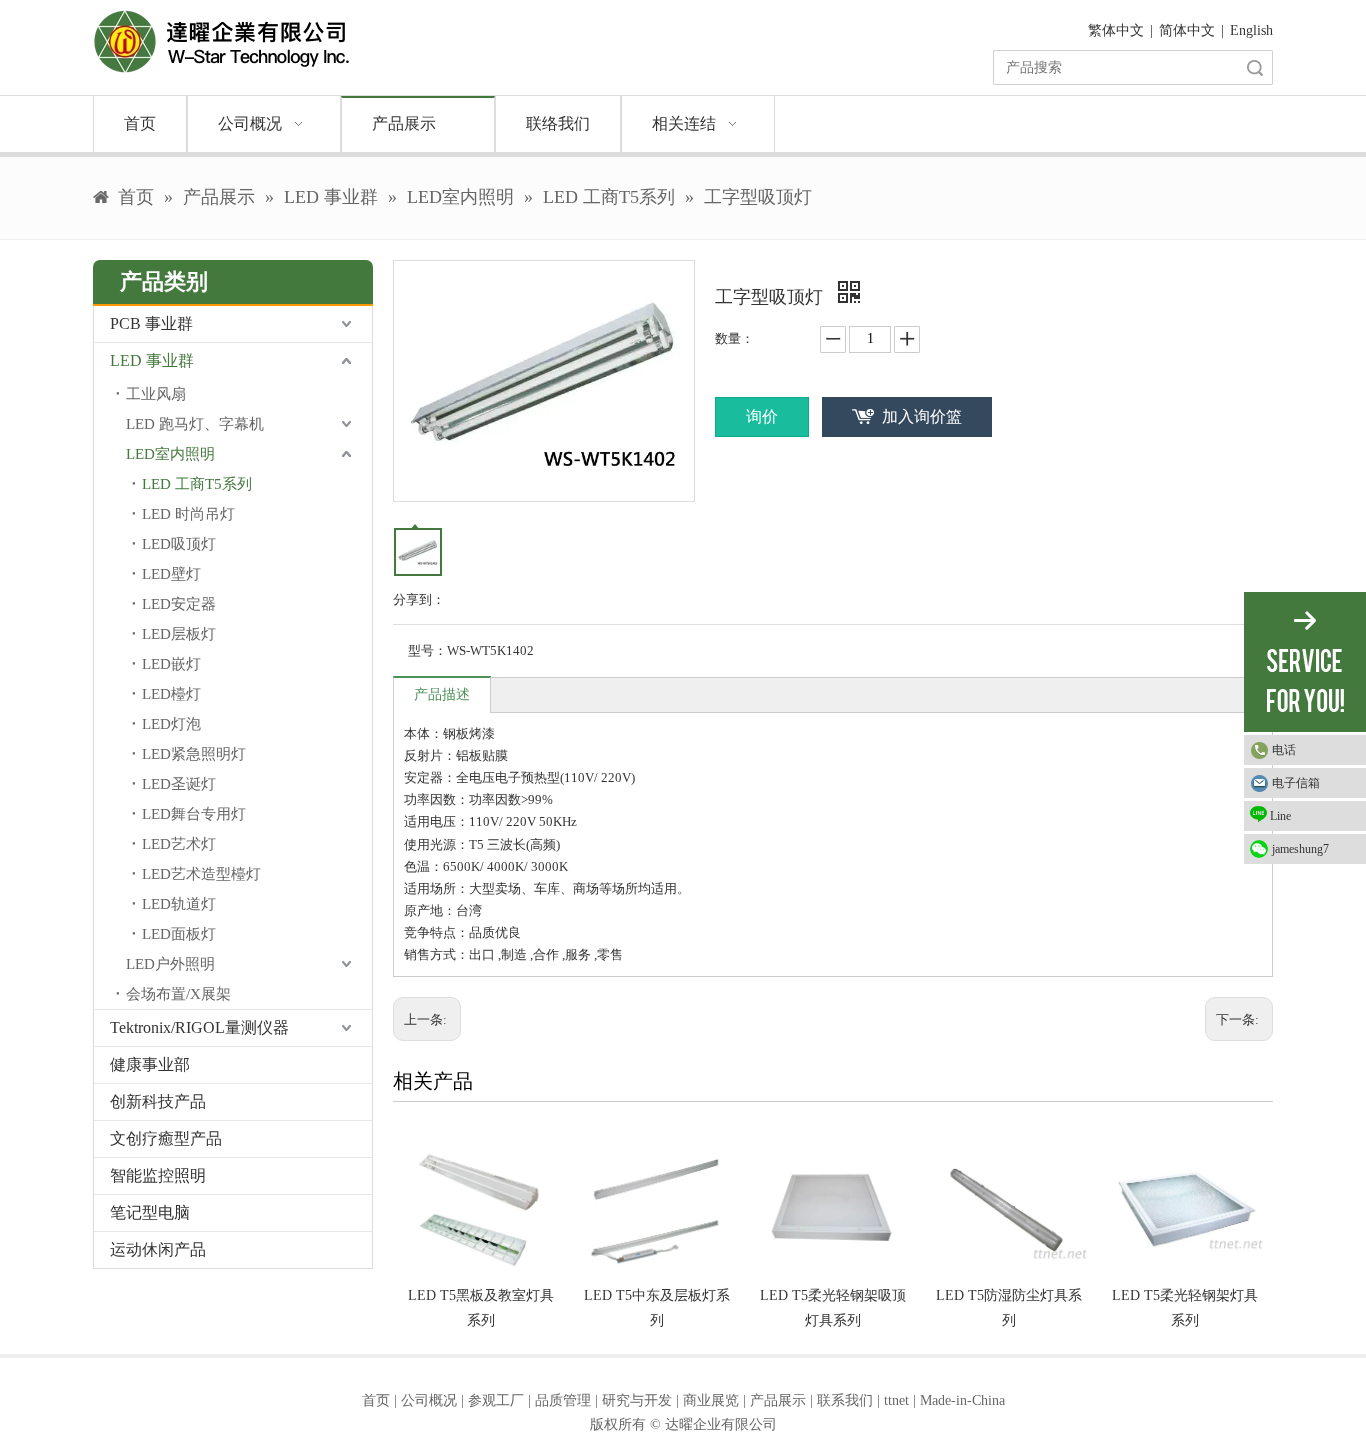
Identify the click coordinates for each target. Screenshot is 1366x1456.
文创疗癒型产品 (166, 1138)
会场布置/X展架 (178, 994)
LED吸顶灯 (179, 544)
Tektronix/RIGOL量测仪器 (199, 1027)
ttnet (896, 1400)
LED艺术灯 (179, 844)
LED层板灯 (179, 634)
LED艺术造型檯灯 (201, 874)
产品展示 (778, 1400)
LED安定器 (179, 604)
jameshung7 (1300, 849)
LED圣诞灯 (179, 784)
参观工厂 (496, 1400)
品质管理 (563, 1400)
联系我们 (845, 1400)
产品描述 (442, 694)
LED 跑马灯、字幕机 (195, 424)
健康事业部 (150, 1064)
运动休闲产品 (158, 1249)
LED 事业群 (152, 360)
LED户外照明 (170, 964)
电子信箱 (1296, 783)
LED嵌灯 (171, 664)
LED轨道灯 (179, 904)
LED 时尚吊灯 (188, 514)
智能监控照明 (158, 1175)
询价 (762, 416)
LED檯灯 (171, 694)
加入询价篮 (922, 416)
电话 (1284, 750)
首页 (376, 1400)
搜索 (1255, 67)
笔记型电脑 (150, 1212)
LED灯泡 (171, 724)
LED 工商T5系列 (197, 484)
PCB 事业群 (151, 323)
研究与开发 (637, 1400)
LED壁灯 (171, 574)
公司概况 (429, 1400)
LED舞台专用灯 (194, 814)
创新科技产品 (158, 1101)
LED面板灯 (179, 934)
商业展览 (711, 1400)
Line (1280, 816)
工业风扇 (156, 394)
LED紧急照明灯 (194, 754)
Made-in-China (962, 1400)
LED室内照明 (170, 454)
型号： (427, 650)
